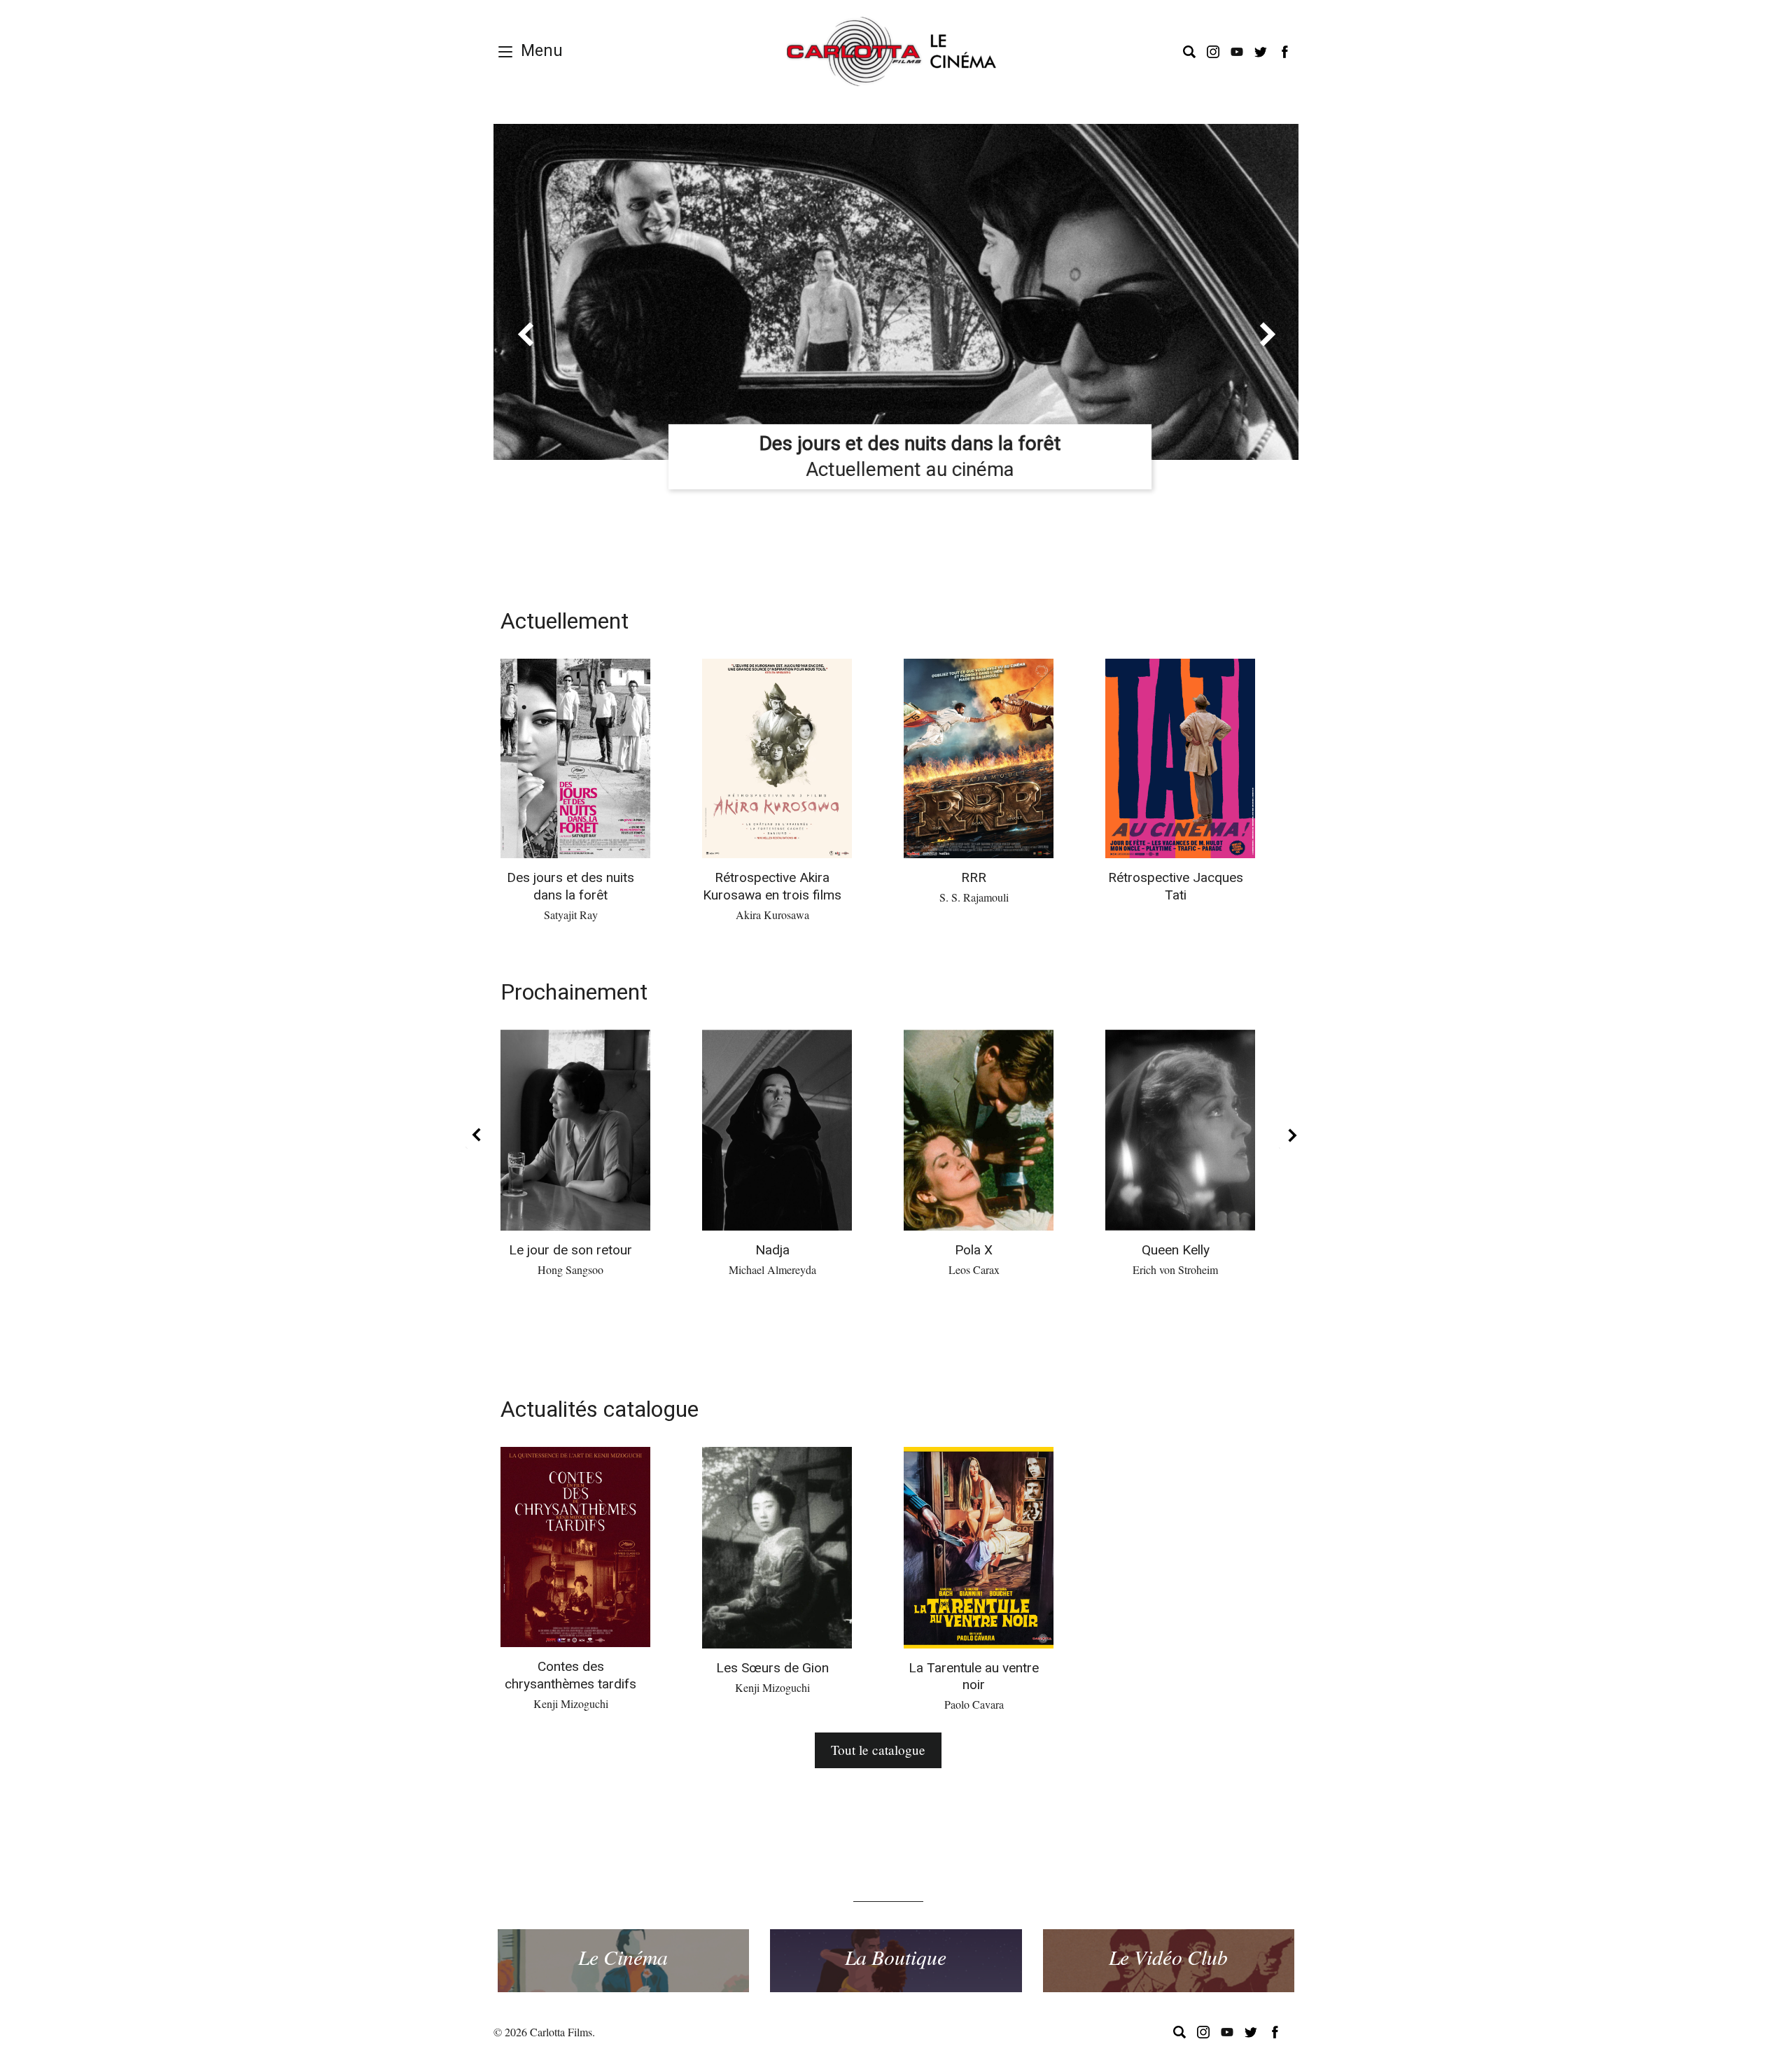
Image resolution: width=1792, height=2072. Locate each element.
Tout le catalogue (878, 1750)
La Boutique (896, 1956)
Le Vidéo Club (1168, 1956)
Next (1289, 1135)
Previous (476, 1135)
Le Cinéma (623, 1956)
